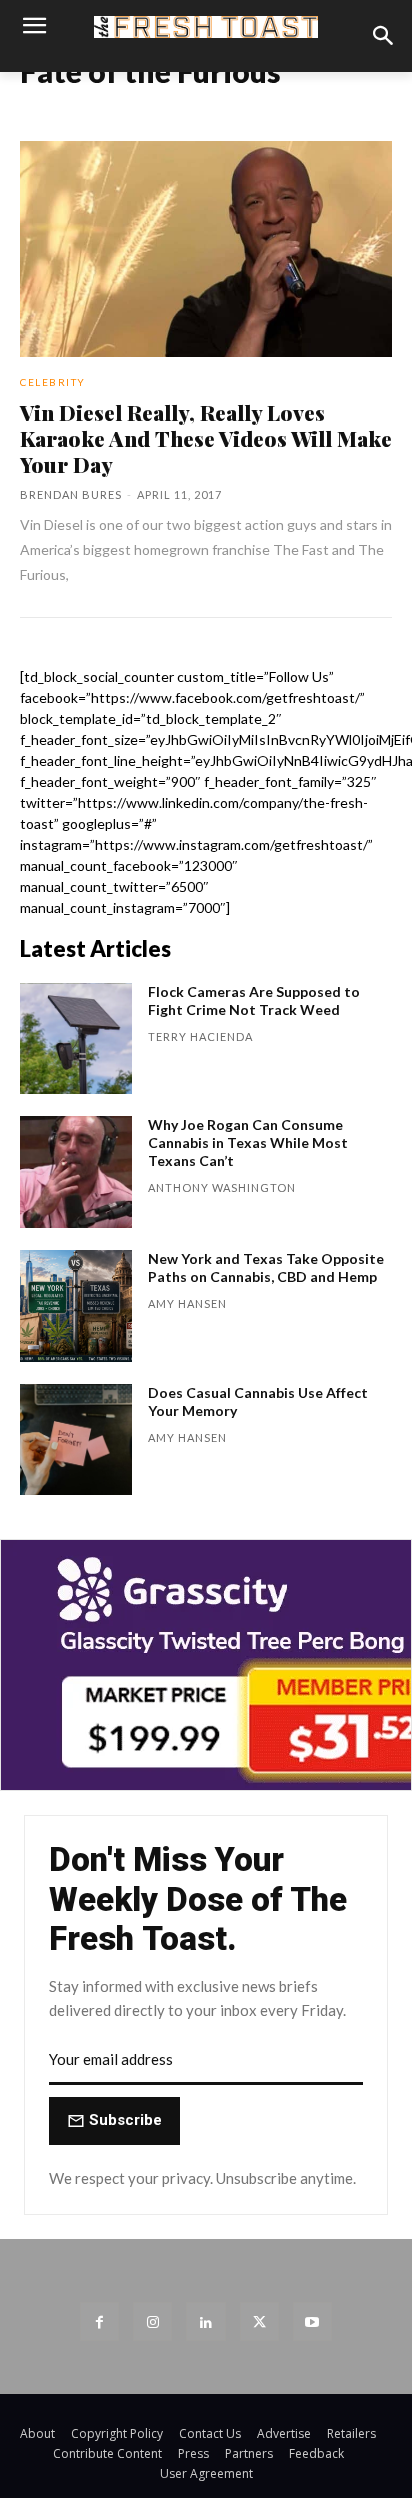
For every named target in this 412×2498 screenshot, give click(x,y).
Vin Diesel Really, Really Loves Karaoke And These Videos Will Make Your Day (206, 438)
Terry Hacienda (200, 1036)
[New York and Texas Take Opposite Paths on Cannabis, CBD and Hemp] (76, 1306)
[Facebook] (99, 2321)
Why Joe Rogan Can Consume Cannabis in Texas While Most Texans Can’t (248, 1142)
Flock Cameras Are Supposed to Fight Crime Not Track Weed (254, 1000)
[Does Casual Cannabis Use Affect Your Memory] (76, 1440)
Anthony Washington (222, 1187)
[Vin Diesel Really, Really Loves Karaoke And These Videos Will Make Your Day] (206, 249)
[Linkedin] (205, 2321)
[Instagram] (152, 2321)
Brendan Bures (71, 494)
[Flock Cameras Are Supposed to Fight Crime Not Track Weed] (76, 1039)
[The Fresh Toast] (205, 27)
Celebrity (53, 382)
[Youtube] (312, 2321)
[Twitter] (259, 2321)
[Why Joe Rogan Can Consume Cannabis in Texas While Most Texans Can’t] (76, 1172)
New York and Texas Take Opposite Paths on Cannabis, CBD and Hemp (266, 1267)
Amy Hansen (187, 1303)
